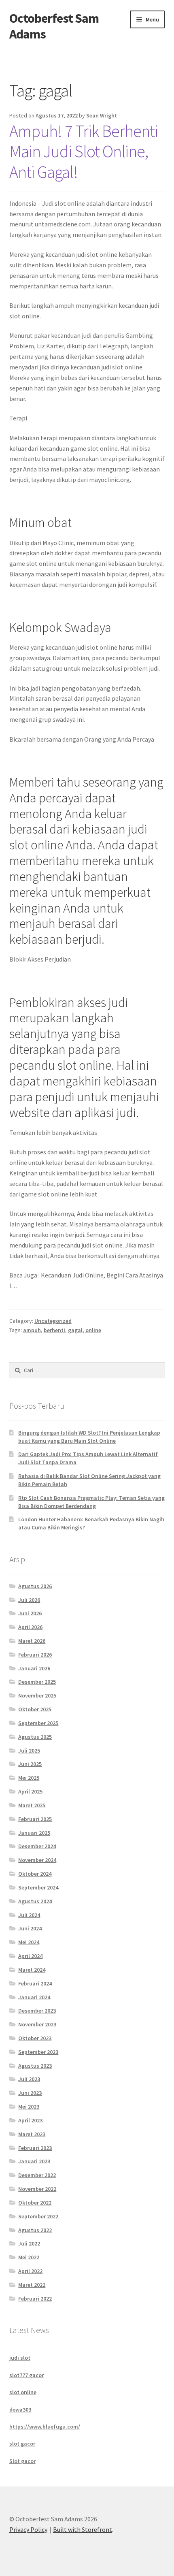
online (93, 1330)
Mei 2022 (29, 2257)
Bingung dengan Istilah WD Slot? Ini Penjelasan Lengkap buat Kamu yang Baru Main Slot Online (89, 1437)
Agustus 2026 (35, 1586)
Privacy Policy (28, 2529)
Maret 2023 (32, 2134)
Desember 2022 (37, 2175)
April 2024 (30, 1956)
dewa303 (20, 2410)
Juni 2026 (30, 1613)
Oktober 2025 (35, 1709)
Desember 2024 (37, 1846)
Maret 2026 (32, 1641)
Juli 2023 (29, 2079)
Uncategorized (53, 1321)
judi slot (20, 2358)
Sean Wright (102, 115)
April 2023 (30, 2120)
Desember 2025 (37, 1682)
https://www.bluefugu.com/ (45, 2427)
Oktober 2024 (35, 1874)
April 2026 (30, 1627)
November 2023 (37, 2024)
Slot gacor (22, 2461)
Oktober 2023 (35, 2038)
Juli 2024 (29, 1915)
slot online (23, 2392)
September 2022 (38, 2216)
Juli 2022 (29, 2243)
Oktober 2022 (35, 2203)
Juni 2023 (30, 2093)
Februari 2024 (35, 1983)
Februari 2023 (35, 2148)
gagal (75, 1330)
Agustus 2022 (35, 2230)
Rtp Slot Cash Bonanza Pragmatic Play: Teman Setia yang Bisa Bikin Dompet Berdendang (91, 1502)
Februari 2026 (35, 1655)
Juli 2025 (29, 1751)
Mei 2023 (29, 2107)
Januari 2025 (34, 1833)
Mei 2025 (29, 1778)
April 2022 (30, 2271)
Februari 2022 (35, 2299)
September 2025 (38, 1723)
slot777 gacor (27, 2375)
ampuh (32, 1330)
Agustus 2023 (35, 2066)
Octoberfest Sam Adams (54, 26)
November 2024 (37, 1860)
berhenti (54, 1330)
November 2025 (37, 1695)
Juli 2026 (29, 1600)
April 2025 (30, 1791)
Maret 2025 (32, 1805)
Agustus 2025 (35, 1737)
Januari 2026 (34, 1668)
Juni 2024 (30, 1928)
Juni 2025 (30, 1764)
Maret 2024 (32, 1970)
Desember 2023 (37, 2011)
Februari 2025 (35, 1819)
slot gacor (22, 2444)
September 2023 (38, 2052)
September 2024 (38, 1887)
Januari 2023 (34, 2161)
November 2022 (37, 2189)
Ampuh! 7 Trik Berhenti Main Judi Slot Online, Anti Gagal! (84, 151)
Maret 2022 (32, 2285)
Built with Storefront (83, 2529)
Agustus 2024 (35, 1901)
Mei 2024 (29, 1942)
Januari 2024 (34, 1997)
